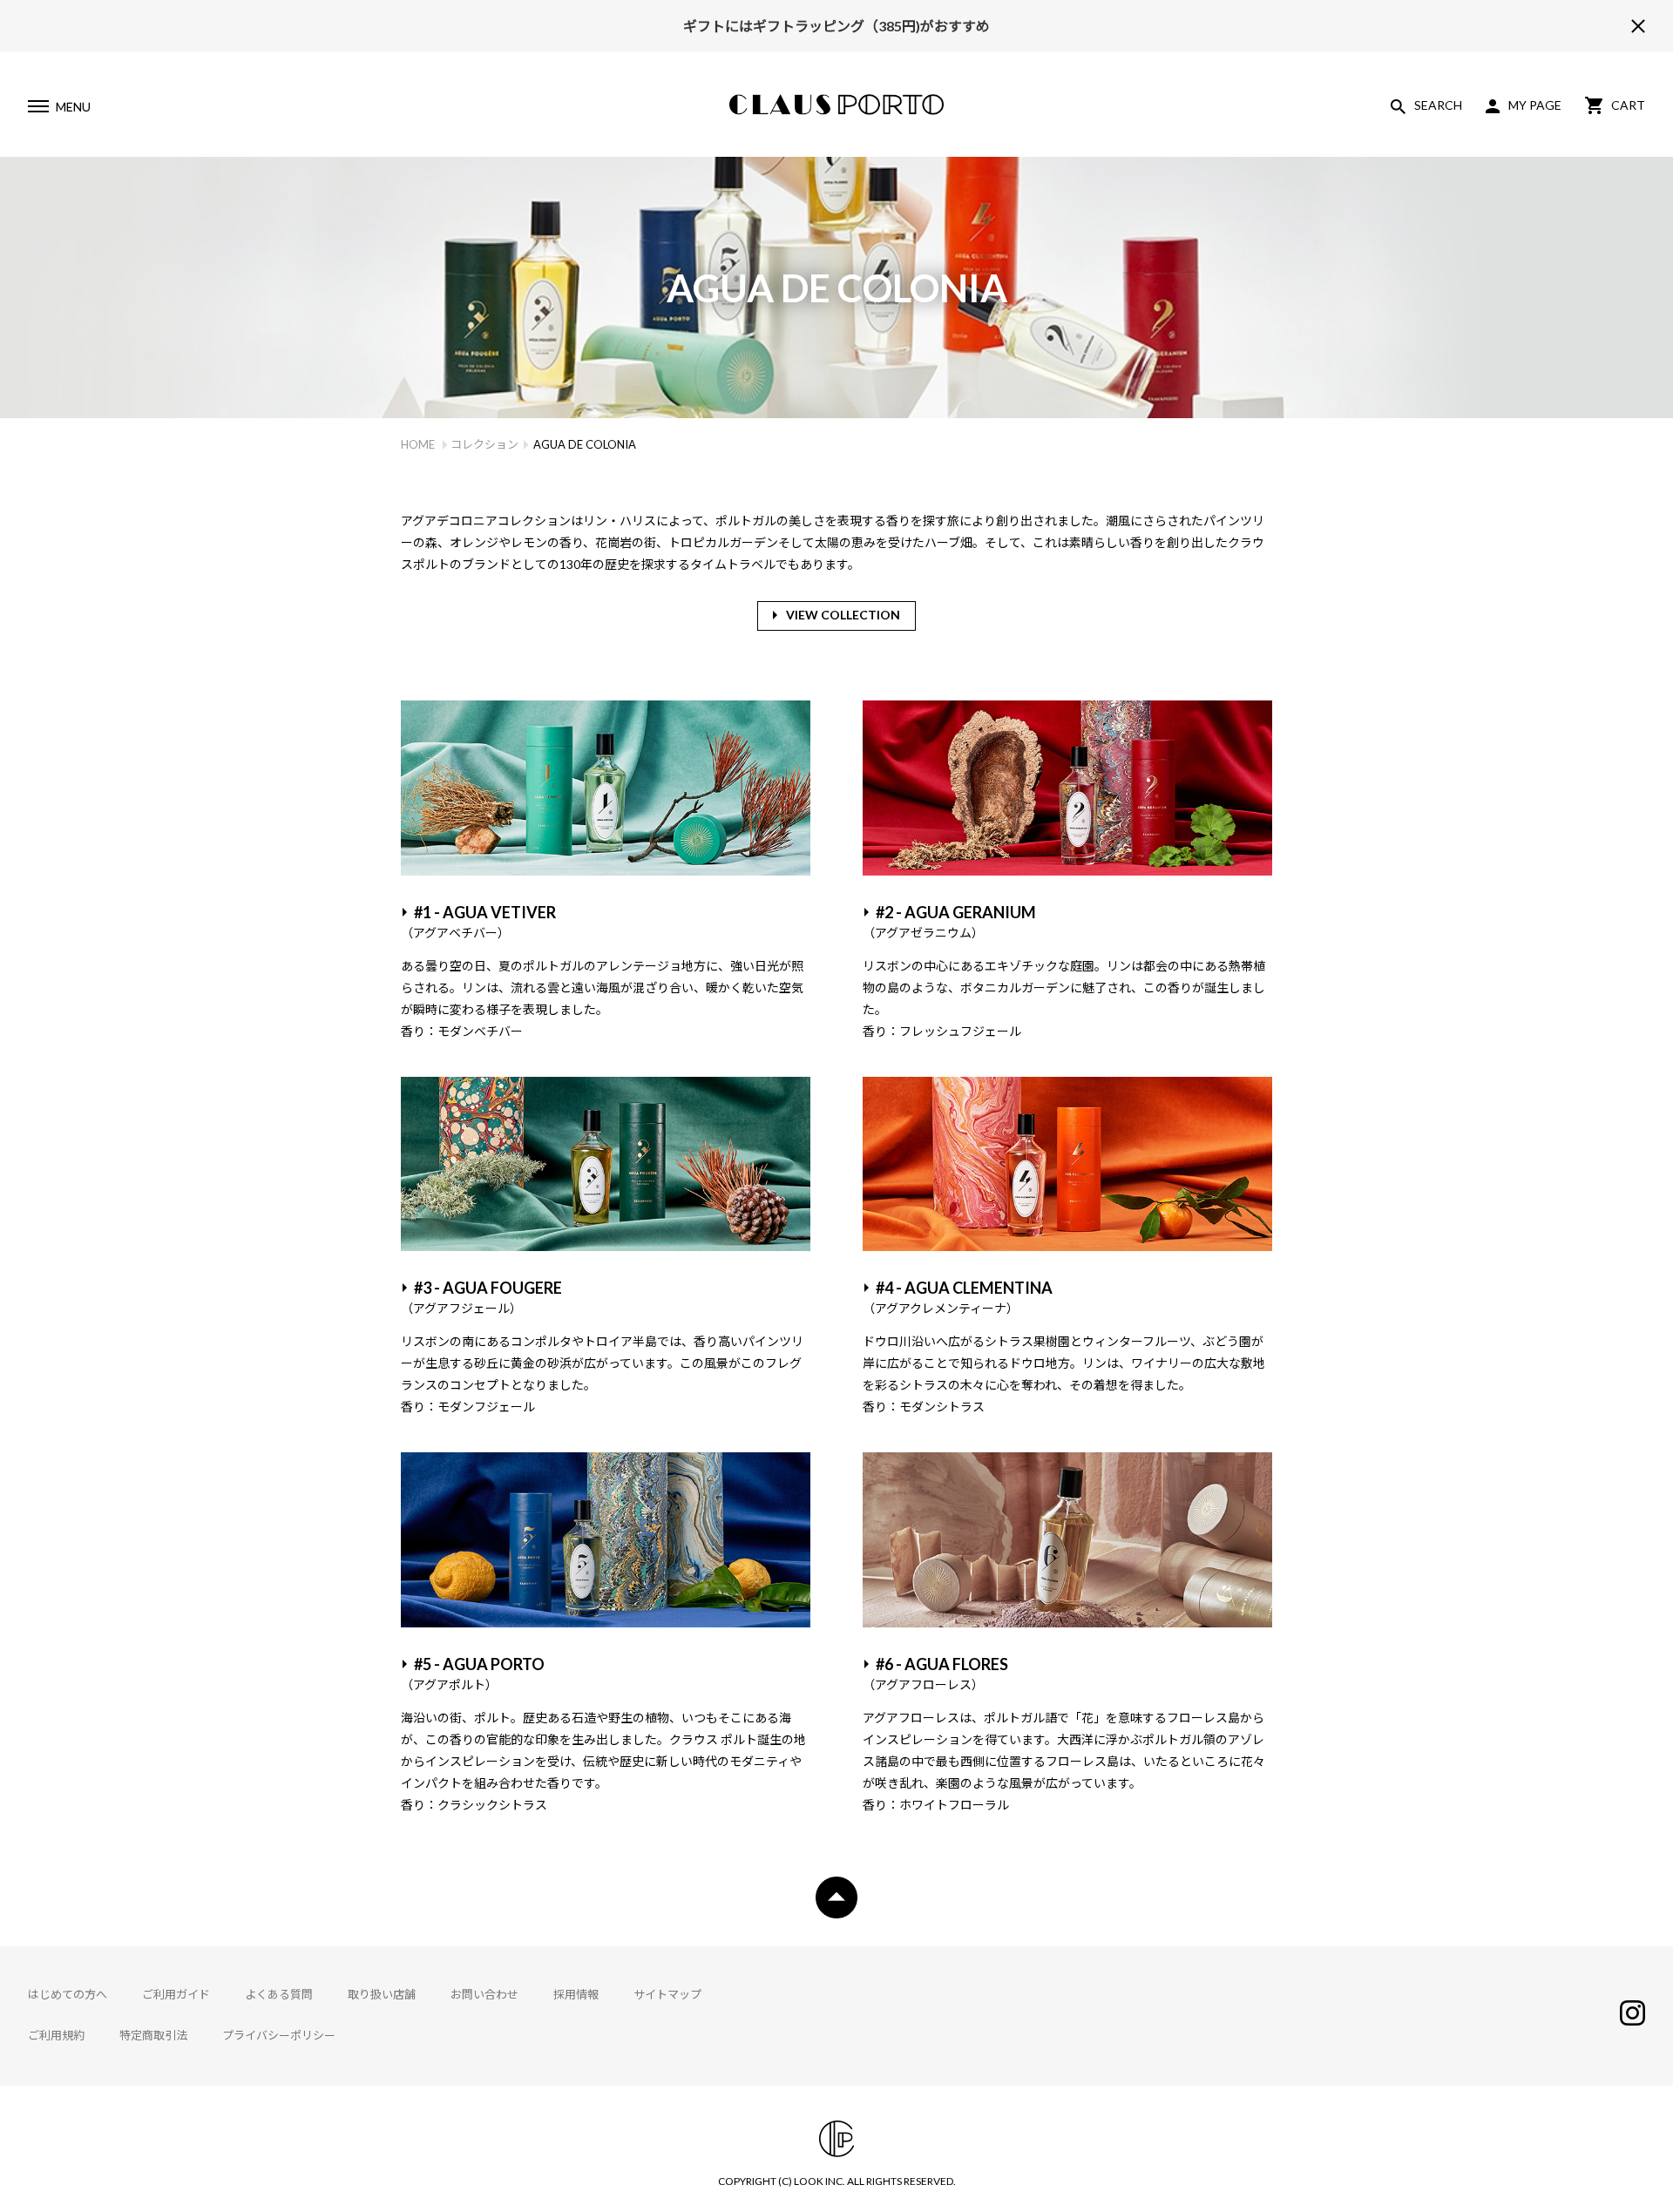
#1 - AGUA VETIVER (478, 921)
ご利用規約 (56, 2035)
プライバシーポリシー (279, 2035)
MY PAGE (1535, 105)
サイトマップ (667, 1994)
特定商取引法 (153, 2035)
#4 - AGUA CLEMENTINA (958, 1297)
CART (1628, 105)
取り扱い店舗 (382, 1994)
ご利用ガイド (176, 1994)
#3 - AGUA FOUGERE (481, 1297)
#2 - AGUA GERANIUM (949, 921)
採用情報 (576, 1994)
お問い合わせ (484, 1994)
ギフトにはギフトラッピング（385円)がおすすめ (836, 26)
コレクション (484, 444)
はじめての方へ (68, 1994)
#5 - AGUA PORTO (473, 1673)
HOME (418, 444)
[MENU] (37, 109)
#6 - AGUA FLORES (935, 1673)
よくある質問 (279, 1994)
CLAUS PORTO (836, 105)
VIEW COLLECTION (843, 615)
